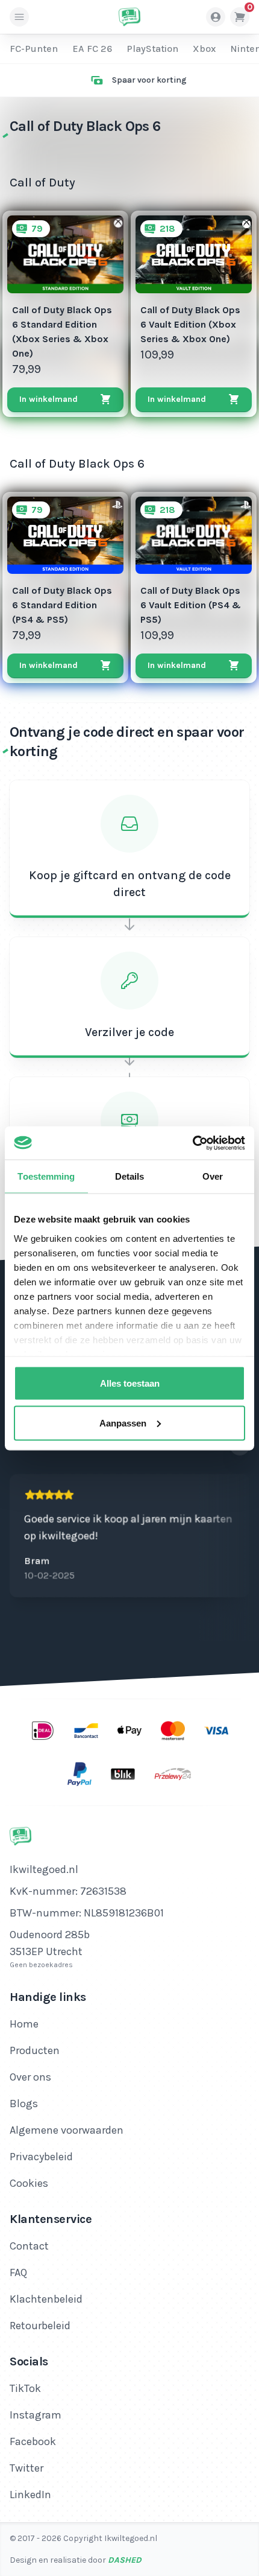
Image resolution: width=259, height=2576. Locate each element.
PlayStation (152, 49)
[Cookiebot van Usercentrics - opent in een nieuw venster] (192, 1143)
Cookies (29, 2183)
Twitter (27, 2468)
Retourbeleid (40, 2326)
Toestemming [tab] (46, 1176)
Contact (29, 2246)
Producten (35, 2050)
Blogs (24, 2104)
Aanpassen (123, 1423)
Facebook (33, 2441)
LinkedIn (30, 2495)
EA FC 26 (92, 49)
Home (24, 2024)
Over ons (30, 2077)
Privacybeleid (41, 2157)
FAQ (18, 2272)
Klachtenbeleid (46, 2299)
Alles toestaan (130, 1383)
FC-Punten (34, 49)
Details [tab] (130, 1176)
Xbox (204, 49)
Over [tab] (213, 1176)
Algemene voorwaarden (67, 2130)
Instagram (36, 2415)
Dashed (125, 2560)
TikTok (25, 2388)
